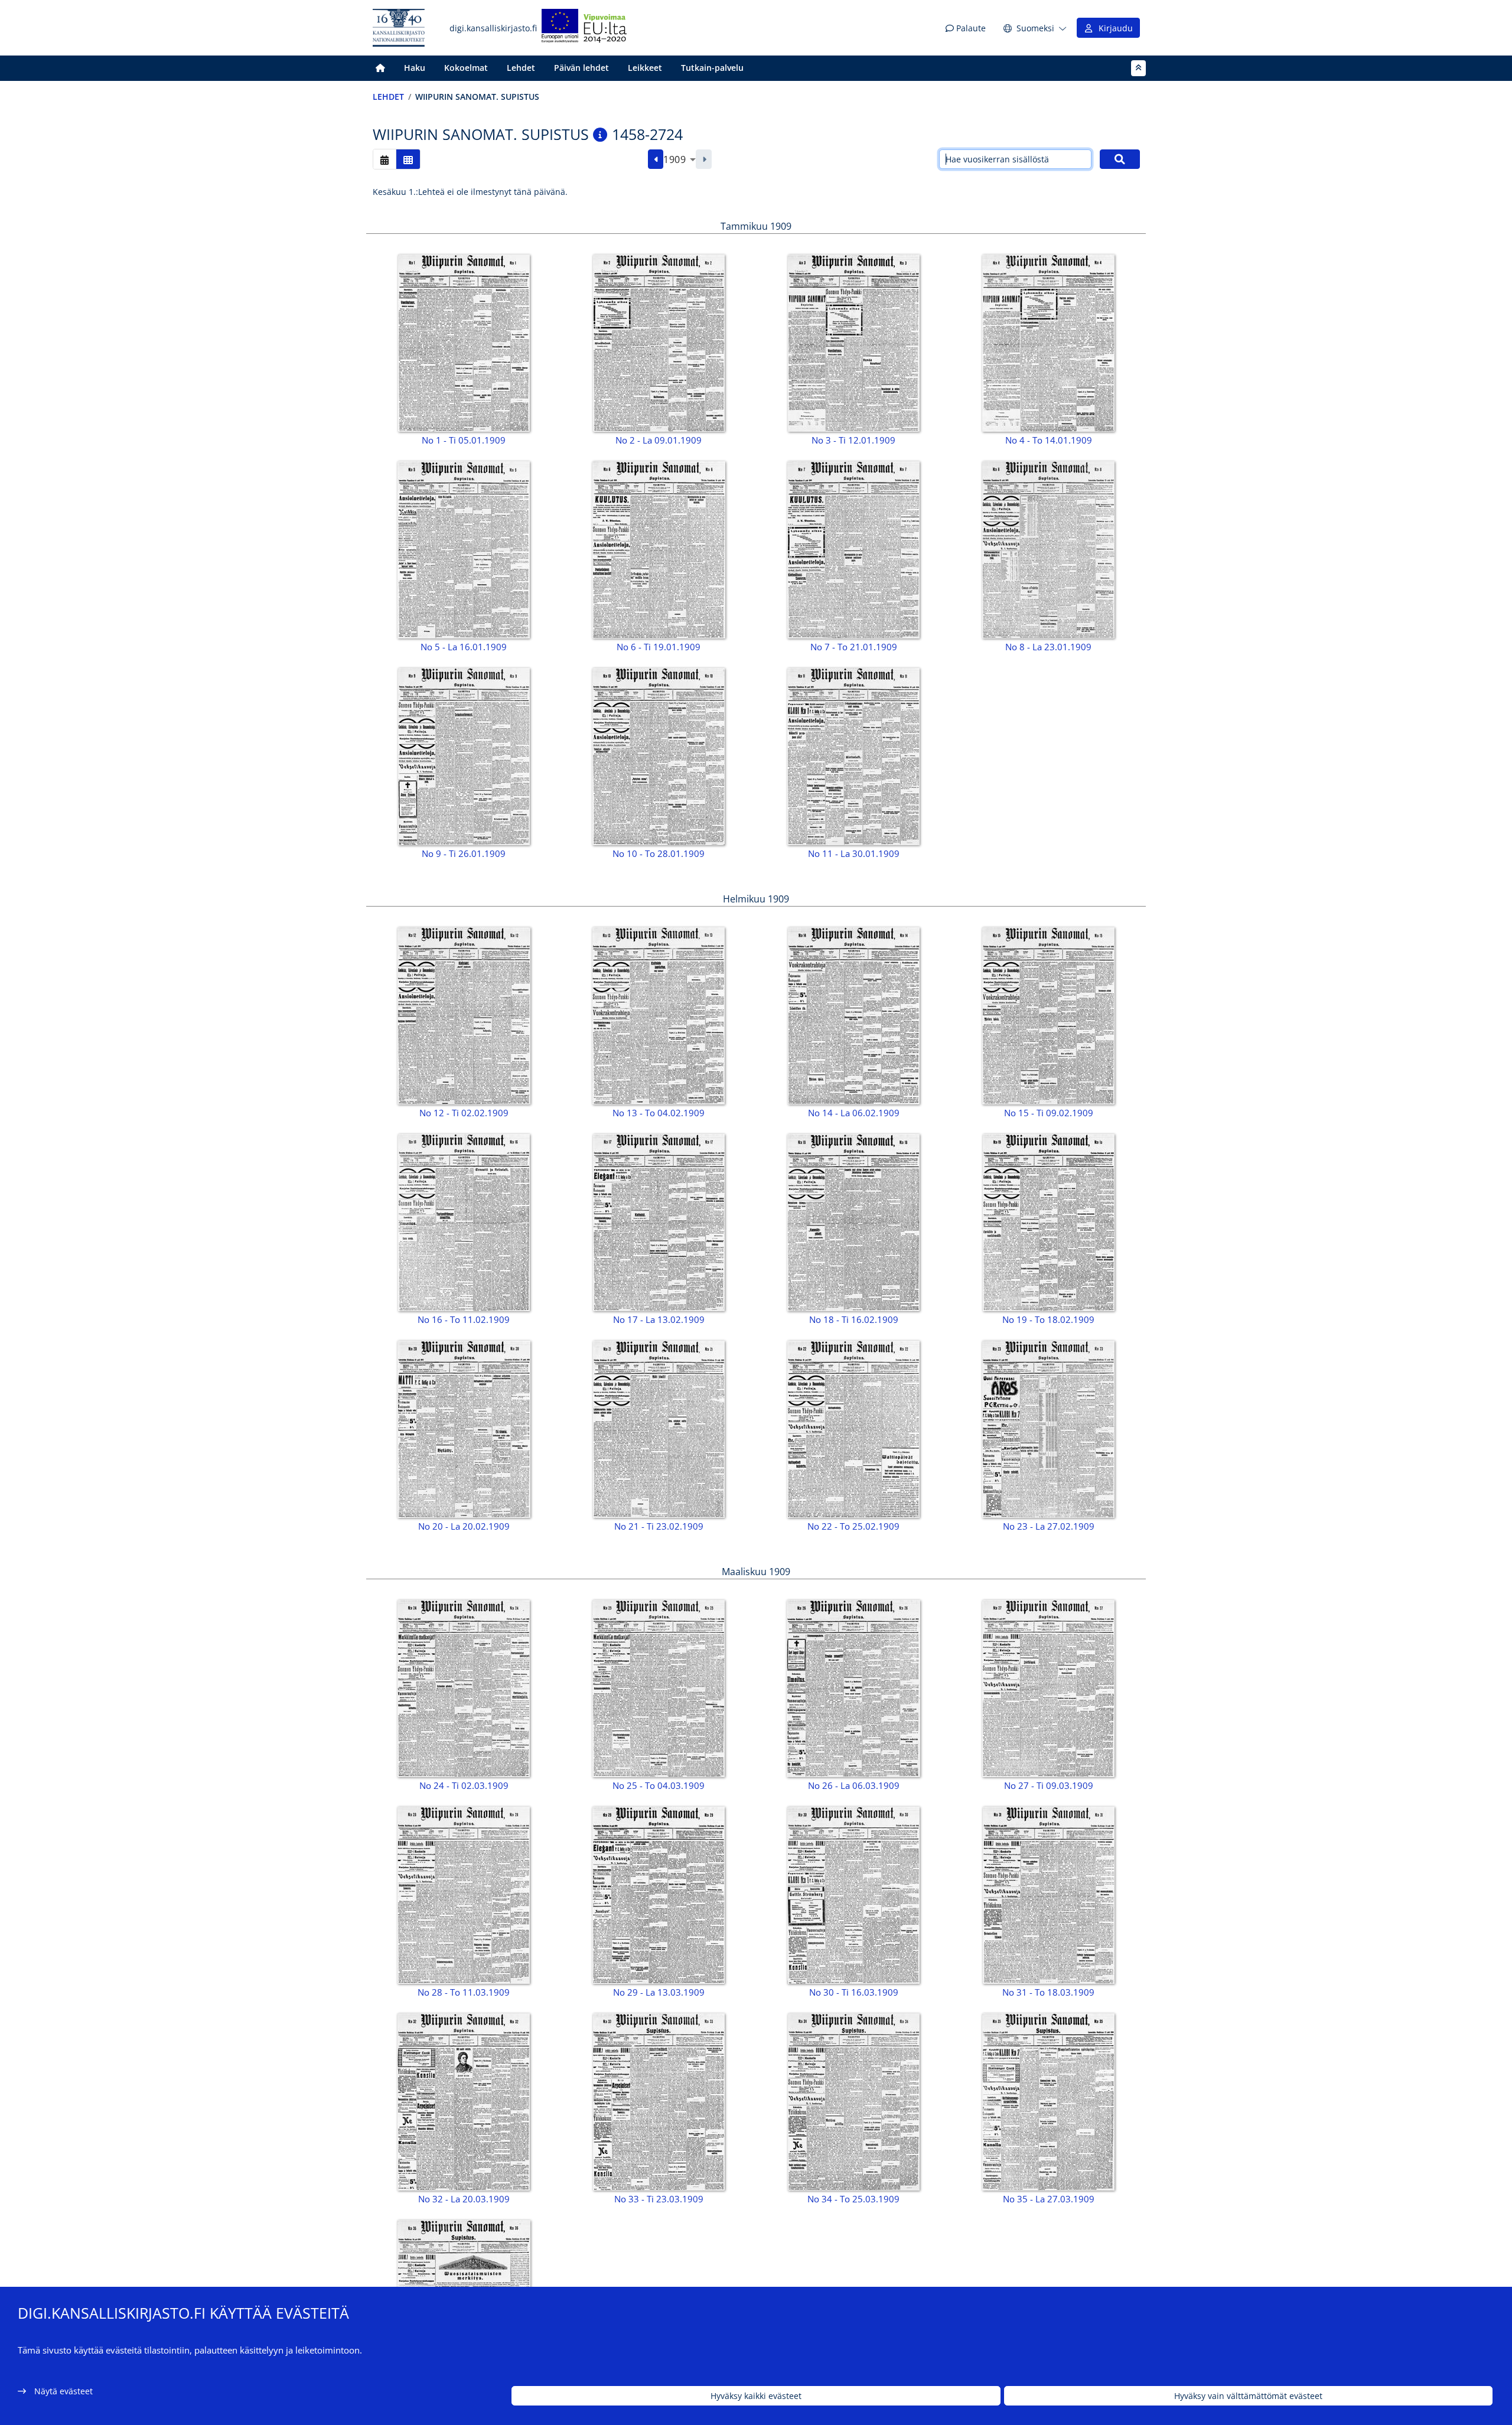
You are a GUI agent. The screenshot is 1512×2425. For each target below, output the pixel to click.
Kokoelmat (466, 68)
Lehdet (521, 68)
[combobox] (680, 159)
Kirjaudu (1113, 28)
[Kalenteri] (384, 159)
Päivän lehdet (581, 68)
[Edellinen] (656, 159)
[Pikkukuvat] (408, 159)
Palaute (970, 28)
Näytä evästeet (63, 2391)
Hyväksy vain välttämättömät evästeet (1248, 2396)
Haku (415, 68)
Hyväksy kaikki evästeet (756, 2396)
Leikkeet (645, 68)
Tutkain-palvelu (712, 68)
